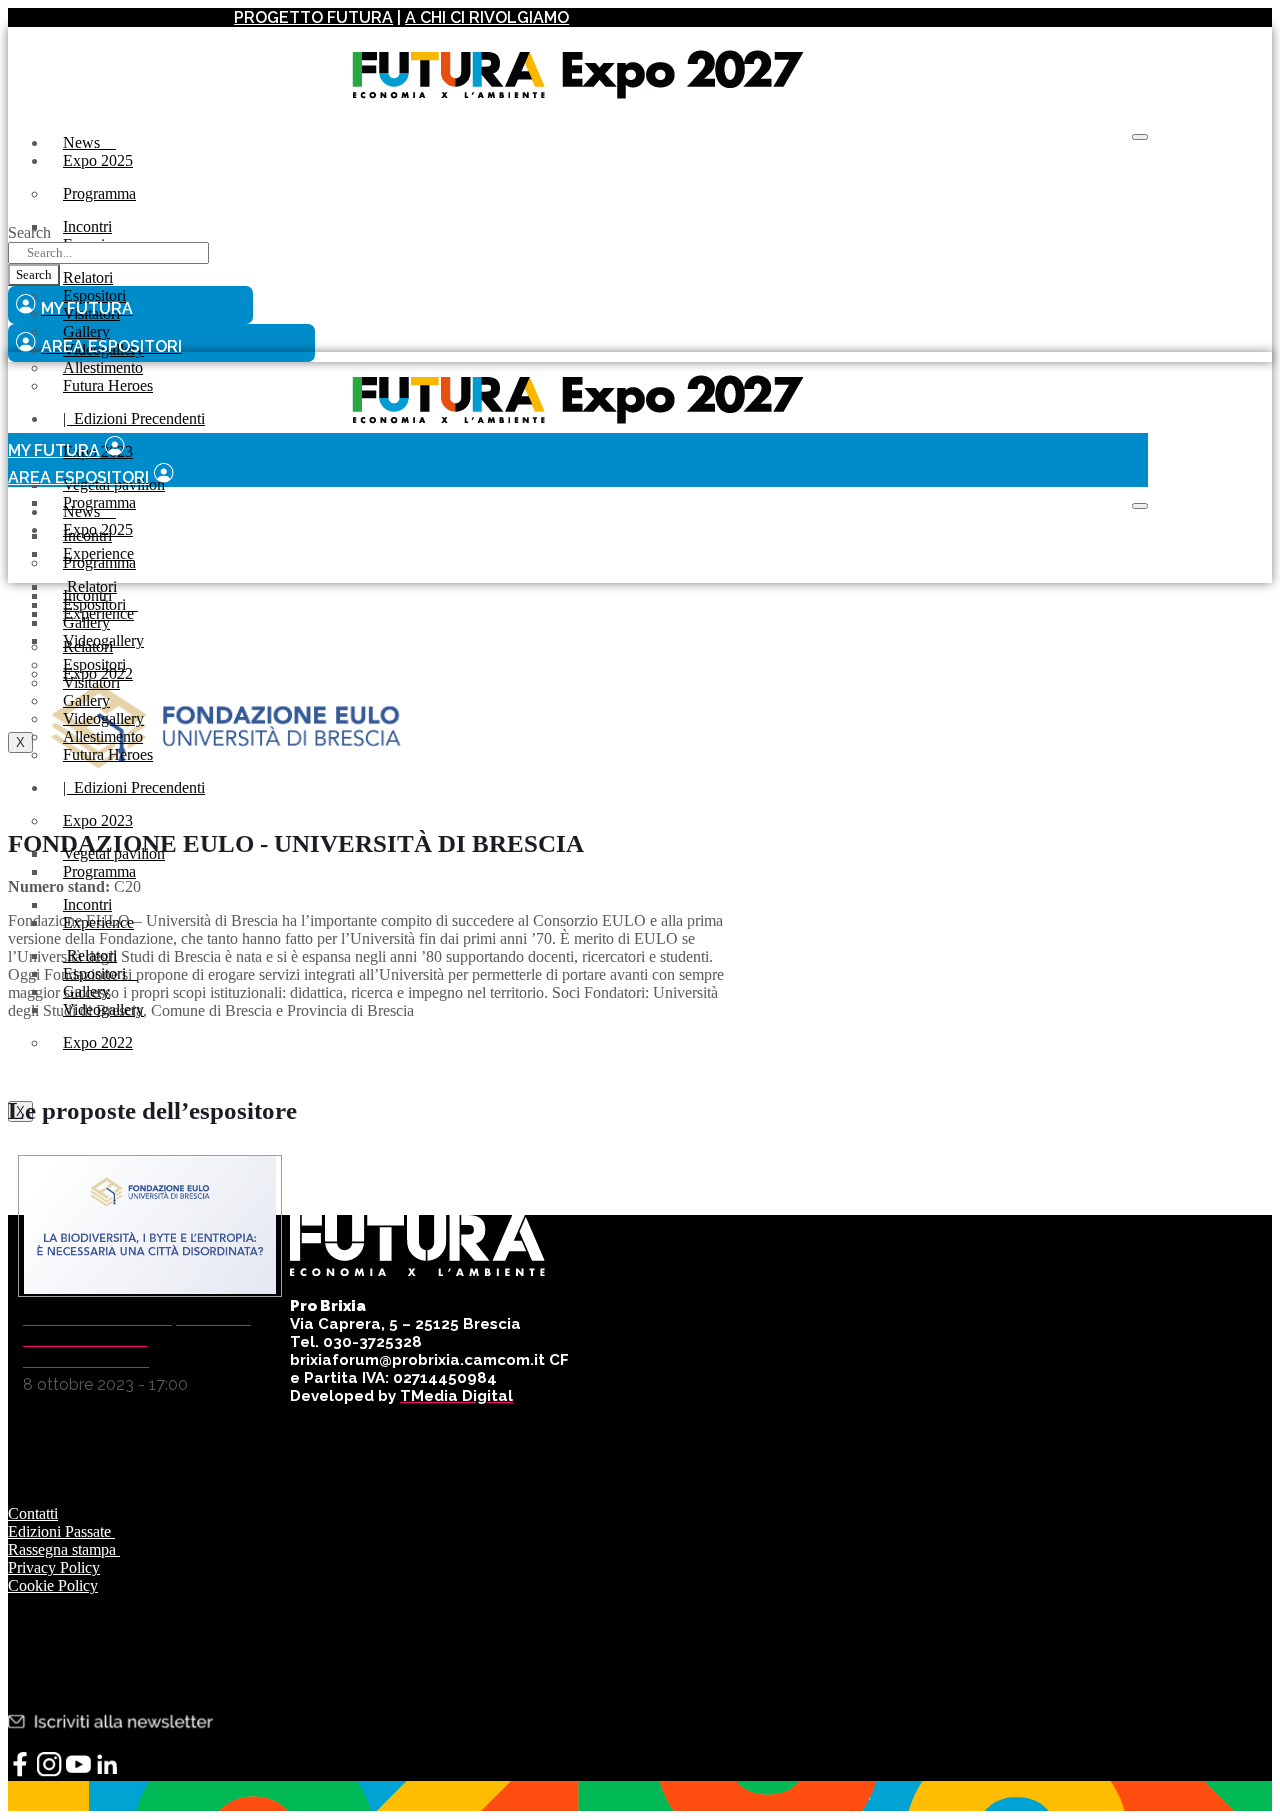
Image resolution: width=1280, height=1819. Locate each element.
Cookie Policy (53, 1585)
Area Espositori (78, 477)
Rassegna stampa (64, 1549)
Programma (99, 193)
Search (29, 232)
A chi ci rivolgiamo (487, 17)
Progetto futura (313, 17)
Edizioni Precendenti (134, 418)
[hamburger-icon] (1140, 137)
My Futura (54, 450)
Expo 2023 (98, 820)
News (89, 142)
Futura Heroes (108, 385)
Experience (98, 613)
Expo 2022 (98, 1042)
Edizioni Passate (61, 1531)
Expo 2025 (98, 160)
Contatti (33, 1513)
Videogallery (103, 1009)
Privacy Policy (54, 1567)
